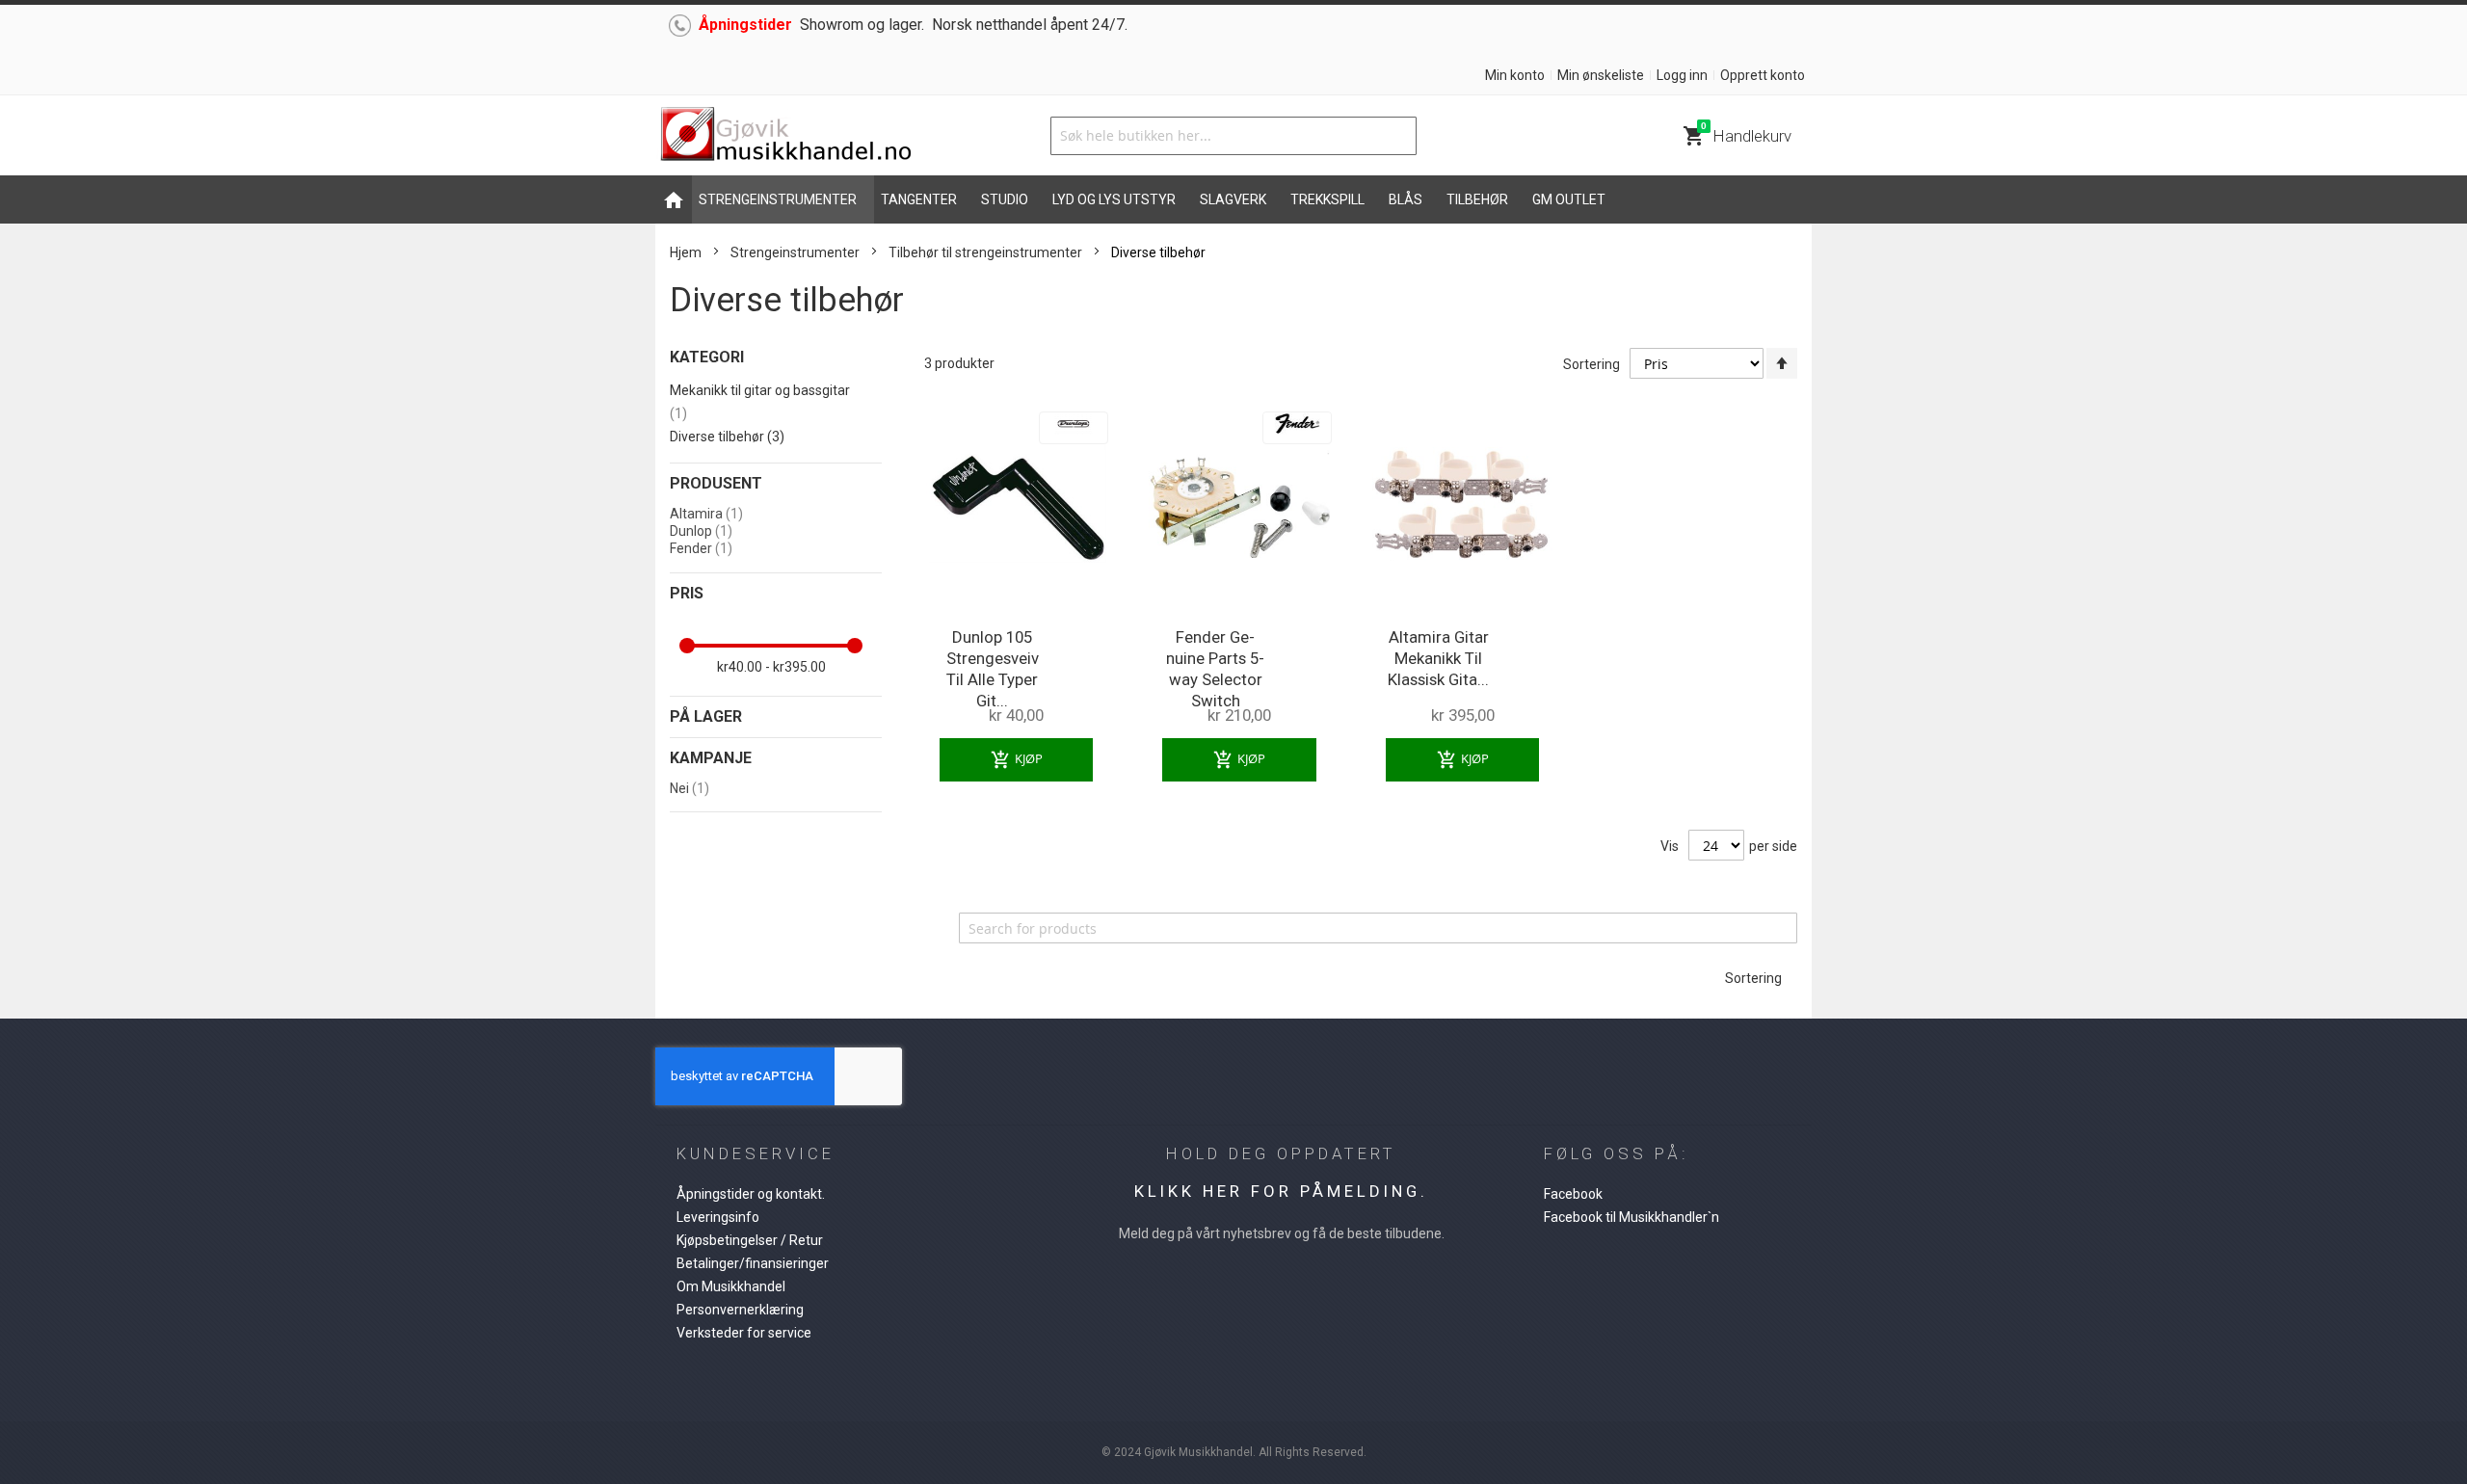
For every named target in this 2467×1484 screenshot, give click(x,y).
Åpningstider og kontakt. (751, 1194)
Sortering (1592, 364)
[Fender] (1297, 417)
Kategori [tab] (707, 357)
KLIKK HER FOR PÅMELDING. (1281, 1191)
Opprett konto (1763, 75)
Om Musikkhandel (731, 1286)
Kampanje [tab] (711, 758)
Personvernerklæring (740, 1310)
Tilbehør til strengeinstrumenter (987, 252)
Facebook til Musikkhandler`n (1631, 1217)
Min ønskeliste (1601, 75)
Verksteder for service (744, 1333)
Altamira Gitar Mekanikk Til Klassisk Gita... (1438, 658)
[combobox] (1233, 136)
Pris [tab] (687, 593)
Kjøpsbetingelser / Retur (750, 1240)
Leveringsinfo (718, 1217)
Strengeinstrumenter (795, 252)
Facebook (1573, 1194)
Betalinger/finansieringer (753, 1263)
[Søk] (1397, 136)
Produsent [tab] (716, 483)
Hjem (686, 252)
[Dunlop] (1074, 417)
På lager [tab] (706, 716)
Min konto (1515, 75)
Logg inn (1682, 75)
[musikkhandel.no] (785, 135)
